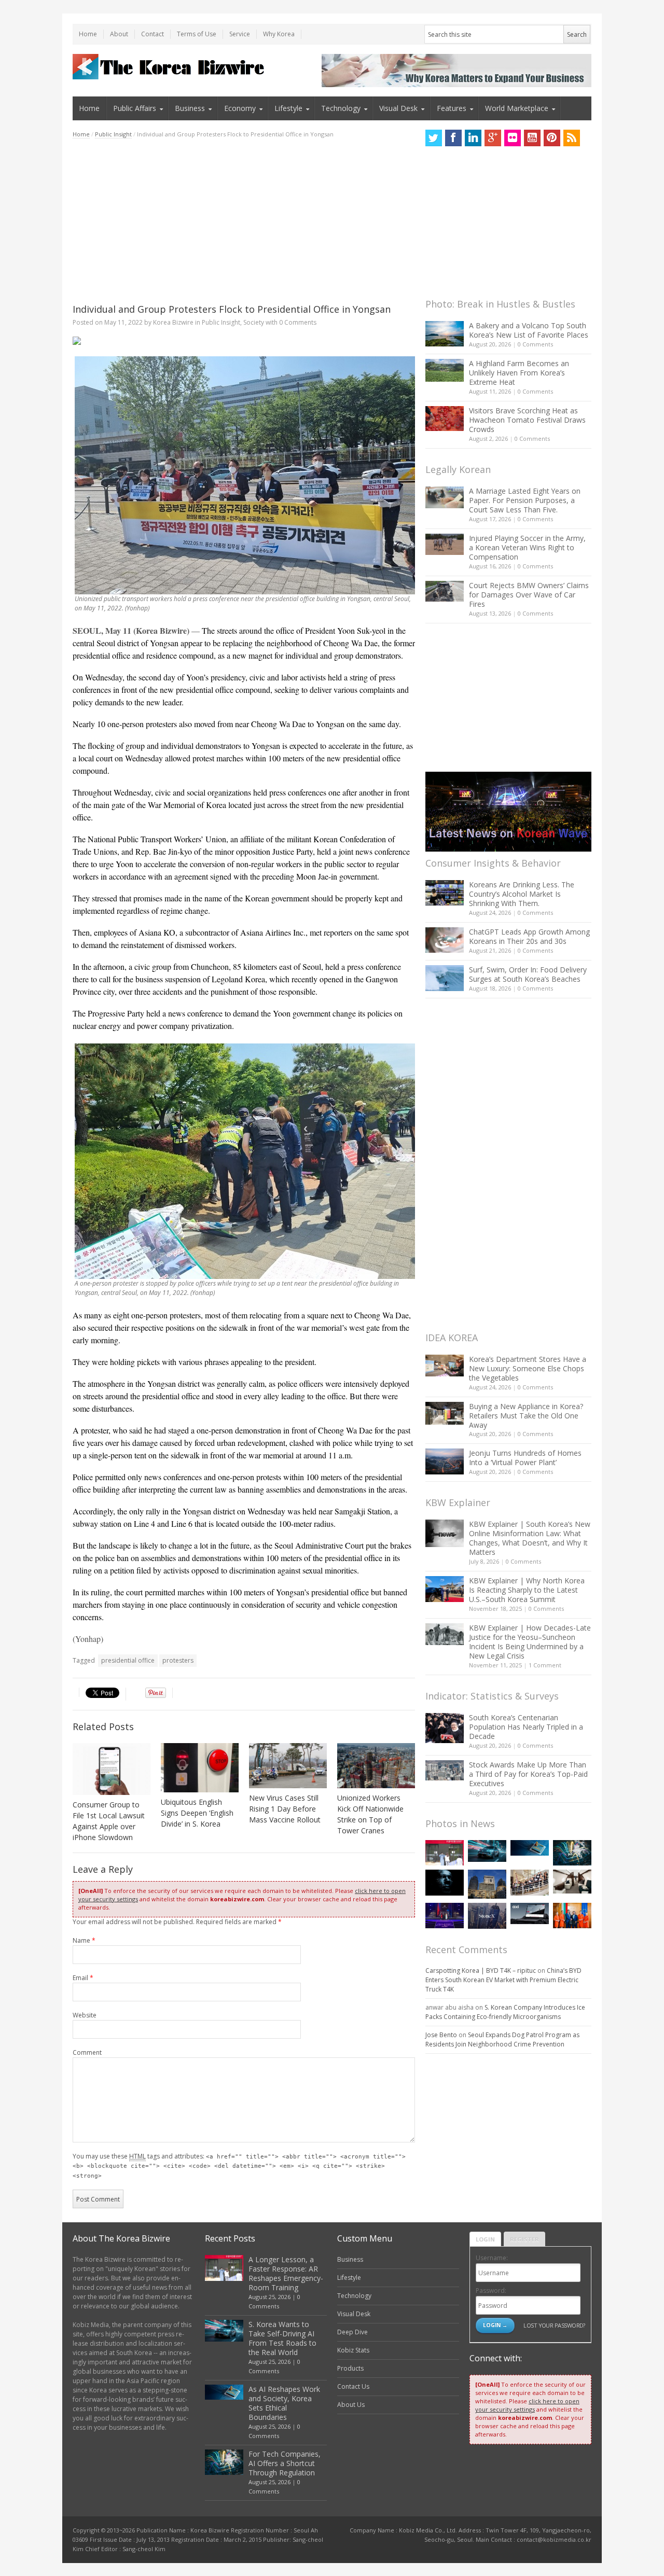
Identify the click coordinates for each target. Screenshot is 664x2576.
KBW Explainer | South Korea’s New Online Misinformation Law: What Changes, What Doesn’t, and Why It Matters (530, 1538)
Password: (491, 2290)
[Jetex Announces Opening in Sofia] (572, 1916)
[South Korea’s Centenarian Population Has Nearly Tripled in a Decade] (445, 1728)
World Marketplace (517, 108)
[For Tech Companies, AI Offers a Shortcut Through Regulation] (572, 1853)
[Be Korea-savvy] (170, 67)
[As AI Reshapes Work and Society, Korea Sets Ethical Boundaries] (530, 1848)
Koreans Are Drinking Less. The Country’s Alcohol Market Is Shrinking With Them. (522, 894)
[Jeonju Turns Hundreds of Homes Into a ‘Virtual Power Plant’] (445, 1461)
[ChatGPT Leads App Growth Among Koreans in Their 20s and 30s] (445, 940)
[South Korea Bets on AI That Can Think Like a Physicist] (445, 1882)
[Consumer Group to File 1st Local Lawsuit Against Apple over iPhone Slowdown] (112, 1769)
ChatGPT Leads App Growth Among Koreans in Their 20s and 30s (529, 936)
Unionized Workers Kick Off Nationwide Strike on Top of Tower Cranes (370, 1814)
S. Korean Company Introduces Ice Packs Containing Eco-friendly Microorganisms (505, 2012)
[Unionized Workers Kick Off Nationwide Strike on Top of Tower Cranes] (376, 1766)
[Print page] (244, 341)
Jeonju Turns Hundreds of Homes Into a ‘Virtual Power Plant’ (525, 1458)
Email (83, 1978)
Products (350, 2368)
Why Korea (279, 34)
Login (485, 2239)
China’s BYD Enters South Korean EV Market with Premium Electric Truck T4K (503, 1980)
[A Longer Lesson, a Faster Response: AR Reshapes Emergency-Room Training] (445, 1853)
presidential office (128, 1660)
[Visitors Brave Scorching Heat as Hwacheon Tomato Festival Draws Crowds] (445, 419)
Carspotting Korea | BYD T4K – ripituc (481, 1971)
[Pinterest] (552, 138)
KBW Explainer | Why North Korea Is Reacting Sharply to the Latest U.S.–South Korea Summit (527, 1590)
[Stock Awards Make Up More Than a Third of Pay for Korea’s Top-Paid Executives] (445, 1770)
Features (452, 108)
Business (190, 108)
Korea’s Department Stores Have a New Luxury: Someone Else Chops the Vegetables (528, 1368)
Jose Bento (441, 2035)
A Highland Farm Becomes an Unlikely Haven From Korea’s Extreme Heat (519, 373)
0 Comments (535, 344)
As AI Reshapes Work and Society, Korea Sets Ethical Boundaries (284, 2403)
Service (240, 34)
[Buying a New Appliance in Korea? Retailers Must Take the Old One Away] (445, 1413)
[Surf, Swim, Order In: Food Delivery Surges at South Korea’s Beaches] (445, 978)
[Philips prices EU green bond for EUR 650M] (487, 1884)
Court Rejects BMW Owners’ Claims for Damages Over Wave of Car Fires (529, 595)
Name (84, 1940)
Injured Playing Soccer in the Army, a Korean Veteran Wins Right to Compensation (527, 547)
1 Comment (545, 1665)
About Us (351, 2405)
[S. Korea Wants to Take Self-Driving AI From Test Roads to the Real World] (487, 1851)
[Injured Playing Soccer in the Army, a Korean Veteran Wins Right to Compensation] (445, 545)
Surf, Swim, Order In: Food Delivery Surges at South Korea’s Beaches (528, 974)
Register (524, 2239)
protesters (178, 1660)
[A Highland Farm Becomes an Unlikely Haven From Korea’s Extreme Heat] (445, 370)
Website (85, 2015)
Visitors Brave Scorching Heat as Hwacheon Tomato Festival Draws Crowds (527, 420)
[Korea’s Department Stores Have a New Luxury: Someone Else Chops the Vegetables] (445, 1366)
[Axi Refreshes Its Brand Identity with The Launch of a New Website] (530, 1914)
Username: (492, 2258)
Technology (341, 108)
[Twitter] (434, 138)
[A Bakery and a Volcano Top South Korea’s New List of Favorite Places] (445, 334)
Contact (153, 34)
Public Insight (113, 134)
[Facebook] (453, 138)
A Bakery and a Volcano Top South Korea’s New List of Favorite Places (529, 330)
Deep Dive (352, 2332)
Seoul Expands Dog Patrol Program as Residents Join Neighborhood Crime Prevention (502, 2039)
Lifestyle (288, 108)
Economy (240, 108)
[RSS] (572, 138)
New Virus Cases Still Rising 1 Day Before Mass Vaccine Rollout (285, 1809)
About (119, 34)
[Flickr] (513, 138)
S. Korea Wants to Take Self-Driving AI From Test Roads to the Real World (282, 2338)
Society (254, 322)
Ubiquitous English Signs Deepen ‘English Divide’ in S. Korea (197, 1813)
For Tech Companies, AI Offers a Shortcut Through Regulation (285, 2463)
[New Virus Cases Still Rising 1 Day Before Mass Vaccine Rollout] (288, 1766)
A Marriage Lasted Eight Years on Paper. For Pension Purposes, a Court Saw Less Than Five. (525, 500)
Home (88, 34)
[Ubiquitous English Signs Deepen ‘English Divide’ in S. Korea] (200, 1768)
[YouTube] (532, 138)
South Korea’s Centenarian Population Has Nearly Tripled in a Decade (526, 1727)
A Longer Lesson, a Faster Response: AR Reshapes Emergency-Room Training (286, 2273)
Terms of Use (197, 34)
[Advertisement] (244, 221)
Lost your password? (554, 2325)
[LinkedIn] (473, 138)
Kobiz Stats (353, 2350)
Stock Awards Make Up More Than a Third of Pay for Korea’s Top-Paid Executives (528, 1774)
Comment (87, 2052)
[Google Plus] (493, 138)
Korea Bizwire (173, 322)
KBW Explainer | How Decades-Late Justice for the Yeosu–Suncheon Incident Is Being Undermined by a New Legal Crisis (530, 1642)
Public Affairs (135, 108)
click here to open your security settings (527, 2405)
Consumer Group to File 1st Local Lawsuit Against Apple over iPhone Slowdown (109, 1821)
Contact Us (353, 2386)
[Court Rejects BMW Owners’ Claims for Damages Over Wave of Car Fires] (445, 591)
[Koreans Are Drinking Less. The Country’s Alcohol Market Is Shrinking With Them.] (445, 893)
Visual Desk (398, 108)
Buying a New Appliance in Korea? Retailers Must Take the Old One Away (526, 1416)
